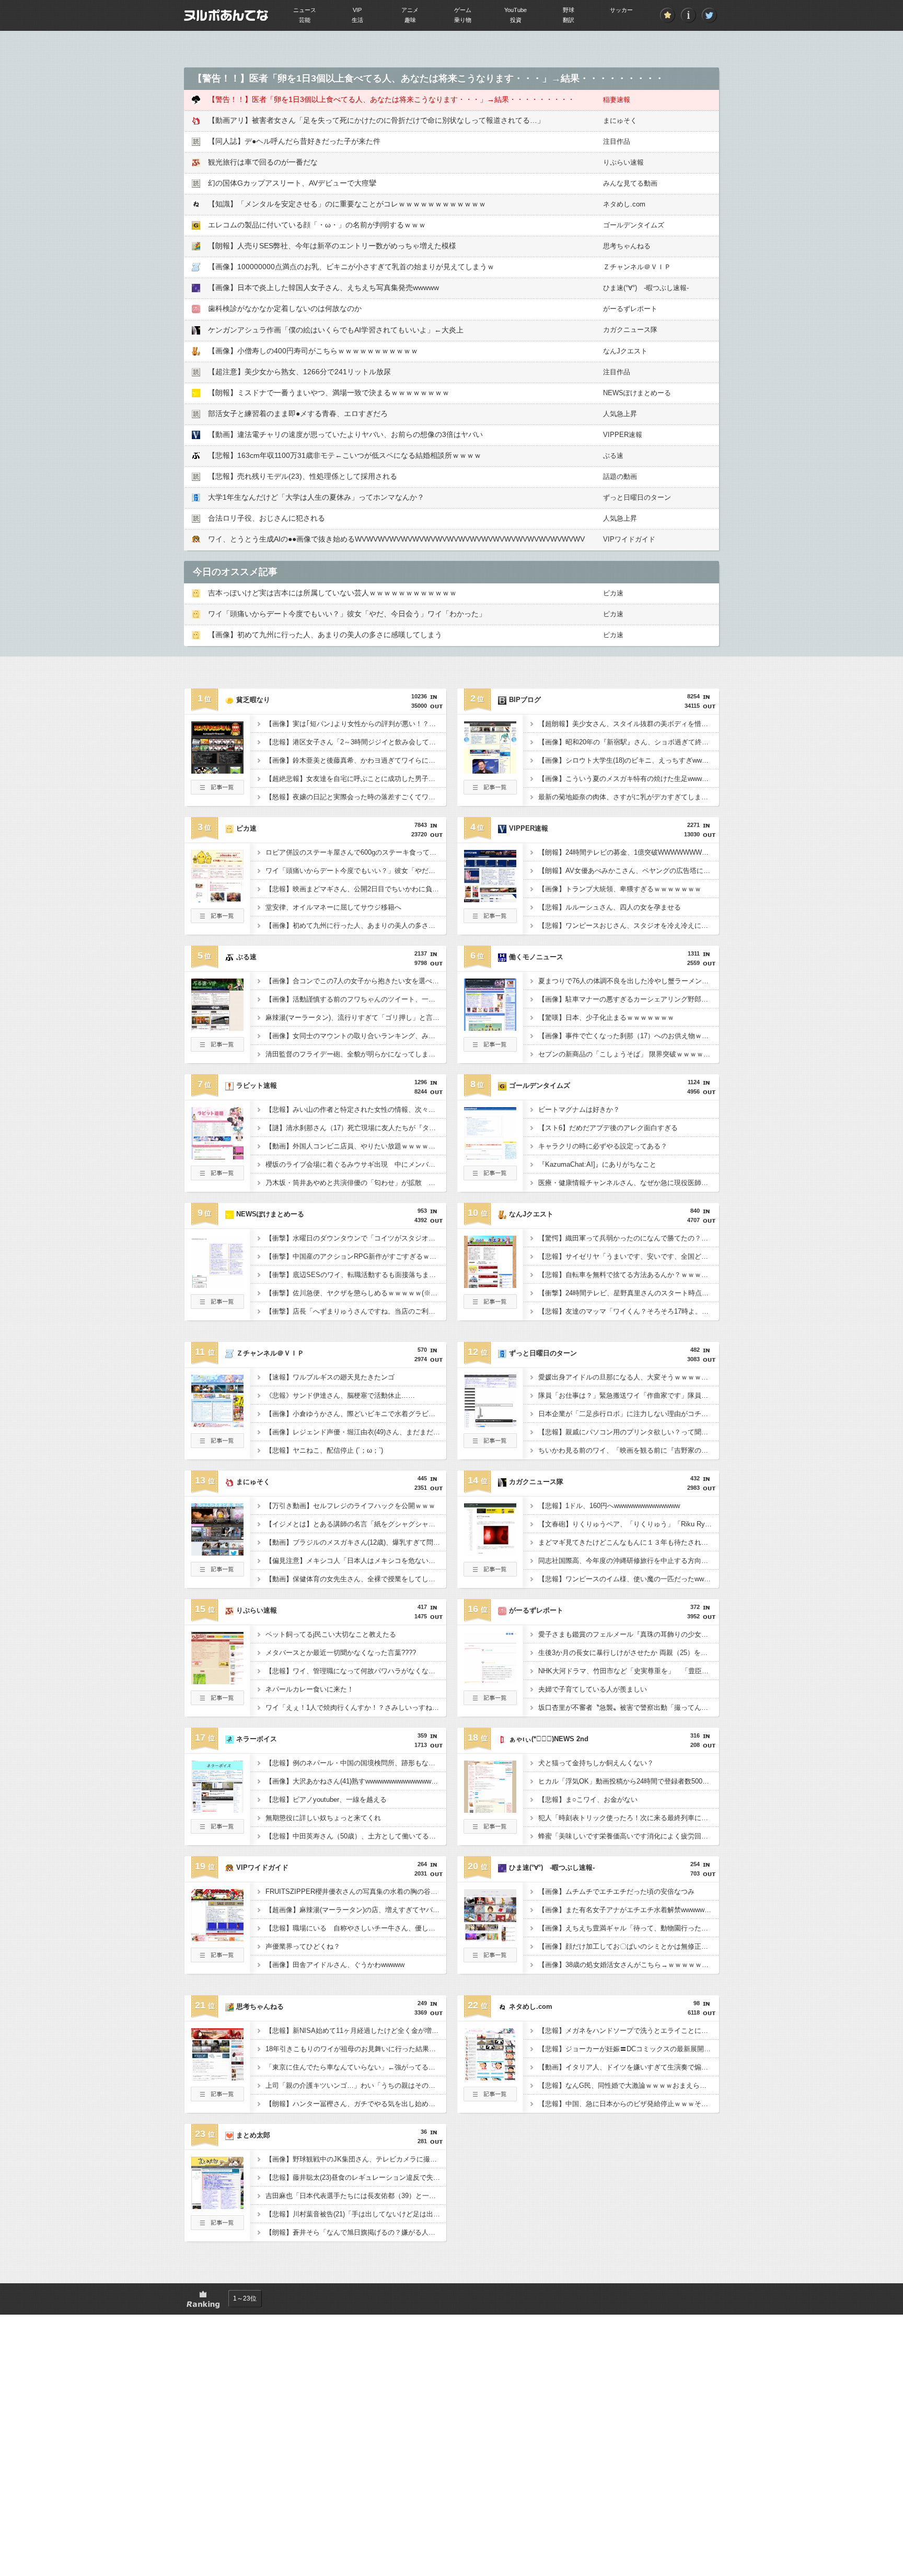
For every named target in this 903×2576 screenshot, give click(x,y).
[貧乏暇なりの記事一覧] (217, 791)
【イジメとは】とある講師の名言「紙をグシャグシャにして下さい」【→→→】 (356, 1524)
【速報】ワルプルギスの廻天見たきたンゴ (330, 1377)
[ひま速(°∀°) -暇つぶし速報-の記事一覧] (490, 1959)
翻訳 (569, 20)
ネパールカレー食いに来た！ (310, 1689)
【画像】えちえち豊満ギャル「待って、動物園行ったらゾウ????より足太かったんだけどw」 (629, 1928)
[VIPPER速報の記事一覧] (490, 920)
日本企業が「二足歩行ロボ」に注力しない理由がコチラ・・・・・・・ (629, 1414)
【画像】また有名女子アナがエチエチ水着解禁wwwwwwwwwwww (629, 1910)
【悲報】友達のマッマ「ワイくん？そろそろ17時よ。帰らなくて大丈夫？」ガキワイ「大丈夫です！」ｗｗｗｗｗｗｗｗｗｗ (629, 1311)
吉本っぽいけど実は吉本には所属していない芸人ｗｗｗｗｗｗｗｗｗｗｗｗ (332, 593)
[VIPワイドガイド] (217, 1938)
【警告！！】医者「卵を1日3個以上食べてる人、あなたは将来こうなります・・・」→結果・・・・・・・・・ (391, 99)
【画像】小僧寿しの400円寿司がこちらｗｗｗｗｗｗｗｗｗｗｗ (313, 351)
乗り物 (463, 20)
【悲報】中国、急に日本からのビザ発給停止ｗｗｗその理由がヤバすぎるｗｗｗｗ (629, 2104)
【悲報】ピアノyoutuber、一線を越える (326, 1799)
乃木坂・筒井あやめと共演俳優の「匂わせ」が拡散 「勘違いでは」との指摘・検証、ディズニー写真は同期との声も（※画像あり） (356, 1183)
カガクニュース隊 (630, 330)
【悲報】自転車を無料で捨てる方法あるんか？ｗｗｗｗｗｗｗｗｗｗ (629, 1275)
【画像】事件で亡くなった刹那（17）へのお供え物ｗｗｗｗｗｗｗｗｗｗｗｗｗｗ (629, 1036)
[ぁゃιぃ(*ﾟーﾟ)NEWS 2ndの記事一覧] (490, 1831)
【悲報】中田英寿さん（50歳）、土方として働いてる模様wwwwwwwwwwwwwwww (356, 1836)
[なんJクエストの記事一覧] (490, 1306)
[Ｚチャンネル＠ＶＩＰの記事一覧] (217, 1445)
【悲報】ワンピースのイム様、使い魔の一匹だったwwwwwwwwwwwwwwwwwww (629, 1579)
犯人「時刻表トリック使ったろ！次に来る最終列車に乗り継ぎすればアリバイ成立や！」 (629, 1818)
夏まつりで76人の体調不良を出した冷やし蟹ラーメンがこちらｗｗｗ (629, 981)
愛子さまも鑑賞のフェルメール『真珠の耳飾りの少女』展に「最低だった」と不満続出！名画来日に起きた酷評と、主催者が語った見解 (629, 1634)
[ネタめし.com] (490, 2077)
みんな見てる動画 (630, 183)
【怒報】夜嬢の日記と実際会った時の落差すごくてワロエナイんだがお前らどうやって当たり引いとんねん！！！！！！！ (356, 797)
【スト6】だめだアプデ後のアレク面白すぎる (608, 1128)
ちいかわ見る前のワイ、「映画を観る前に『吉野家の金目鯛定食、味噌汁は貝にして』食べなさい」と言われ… (629, 1450)
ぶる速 (613, 456)
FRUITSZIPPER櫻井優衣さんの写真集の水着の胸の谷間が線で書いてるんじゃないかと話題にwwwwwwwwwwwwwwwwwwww (356, 1891)
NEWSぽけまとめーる (637, 393)
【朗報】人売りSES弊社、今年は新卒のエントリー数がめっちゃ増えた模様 (332, 246)
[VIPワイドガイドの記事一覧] (217, 1959)
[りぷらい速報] (217, 1681)
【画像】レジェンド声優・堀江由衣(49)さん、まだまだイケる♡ (356, 1432)
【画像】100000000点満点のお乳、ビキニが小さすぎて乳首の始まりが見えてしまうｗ (351, 267)
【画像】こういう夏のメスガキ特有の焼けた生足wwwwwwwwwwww (629, 779)
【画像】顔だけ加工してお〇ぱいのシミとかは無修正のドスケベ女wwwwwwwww (629, 1946)
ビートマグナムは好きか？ (579, 1109)
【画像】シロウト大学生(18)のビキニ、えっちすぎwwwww (627, 760)
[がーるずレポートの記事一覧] (490, 1702)
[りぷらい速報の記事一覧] (217, 1702)
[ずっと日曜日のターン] (490, 1424)
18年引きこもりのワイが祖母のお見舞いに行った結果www (354, 2049)
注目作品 (617, 141)
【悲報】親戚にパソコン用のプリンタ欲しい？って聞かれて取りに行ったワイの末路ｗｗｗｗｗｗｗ (629, 1432)
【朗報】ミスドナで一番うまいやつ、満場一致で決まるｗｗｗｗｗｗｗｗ (329, 393)
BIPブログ (525, 700)
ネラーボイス (257, 1739)
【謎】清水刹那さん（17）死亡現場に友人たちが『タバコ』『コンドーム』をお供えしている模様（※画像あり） (356, 1128)
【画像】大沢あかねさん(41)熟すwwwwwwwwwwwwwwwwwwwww (356, 1781)
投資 (516, 20)
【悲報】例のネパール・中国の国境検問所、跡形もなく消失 (356, 1763)
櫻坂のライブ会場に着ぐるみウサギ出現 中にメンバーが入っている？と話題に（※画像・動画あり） (356, 1164)
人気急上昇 (620, 414)
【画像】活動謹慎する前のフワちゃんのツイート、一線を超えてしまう (356, 999)
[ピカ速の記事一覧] (217, 920)
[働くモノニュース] (490, 1028)
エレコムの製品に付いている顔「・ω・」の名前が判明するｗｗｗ (317, 225)
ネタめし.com (624, 204)
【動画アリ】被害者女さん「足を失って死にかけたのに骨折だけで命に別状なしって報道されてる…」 (376, 120)
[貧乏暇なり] (217, 770)
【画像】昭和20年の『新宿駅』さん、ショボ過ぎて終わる (627, 742)
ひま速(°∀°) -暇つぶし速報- (646, 288)
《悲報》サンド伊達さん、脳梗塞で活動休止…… (340, 1395)
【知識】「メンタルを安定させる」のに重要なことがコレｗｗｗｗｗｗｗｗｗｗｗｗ (347, 204)
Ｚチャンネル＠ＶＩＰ (637, 267)
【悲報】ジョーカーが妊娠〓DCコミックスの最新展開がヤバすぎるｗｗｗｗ (629, 2049)
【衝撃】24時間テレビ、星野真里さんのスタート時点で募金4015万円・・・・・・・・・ (629, 1293)
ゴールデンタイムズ (634, 225)
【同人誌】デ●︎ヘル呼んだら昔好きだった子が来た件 (294, 141)
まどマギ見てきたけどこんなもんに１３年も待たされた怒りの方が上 (629, 1542)
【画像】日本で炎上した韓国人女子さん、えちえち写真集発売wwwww (323, 287)
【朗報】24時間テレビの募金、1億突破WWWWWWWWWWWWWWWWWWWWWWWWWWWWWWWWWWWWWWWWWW (629, 852)
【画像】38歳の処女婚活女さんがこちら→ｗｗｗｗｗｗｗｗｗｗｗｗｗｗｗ (629, 1965)
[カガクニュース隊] (490, 1552)
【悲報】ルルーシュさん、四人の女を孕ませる (610, 907)
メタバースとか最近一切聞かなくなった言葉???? (341, 1653)
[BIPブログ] (490, 770)
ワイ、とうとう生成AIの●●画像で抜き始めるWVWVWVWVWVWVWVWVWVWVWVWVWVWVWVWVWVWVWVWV (396, 539)
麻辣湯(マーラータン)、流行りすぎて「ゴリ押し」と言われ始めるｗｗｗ (356, 1017)
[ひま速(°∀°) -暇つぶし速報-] (490, 1938)
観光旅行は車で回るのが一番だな (263, 162)
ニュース (305, 10)
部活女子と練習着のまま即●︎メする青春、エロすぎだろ (298, 413)
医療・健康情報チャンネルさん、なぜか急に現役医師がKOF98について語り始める (629, 1183)
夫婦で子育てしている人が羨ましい (593, 1689)
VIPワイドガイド (629, 539)
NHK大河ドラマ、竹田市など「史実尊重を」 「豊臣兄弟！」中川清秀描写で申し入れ (629, 1671)
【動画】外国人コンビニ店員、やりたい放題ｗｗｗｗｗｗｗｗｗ (356, 1146)
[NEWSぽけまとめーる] (217, 1285)
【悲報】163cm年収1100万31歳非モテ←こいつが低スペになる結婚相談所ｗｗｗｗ (345, 455)
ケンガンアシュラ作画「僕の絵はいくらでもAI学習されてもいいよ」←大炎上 (336, 330)
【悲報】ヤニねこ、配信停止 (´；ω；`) (324, 1450)
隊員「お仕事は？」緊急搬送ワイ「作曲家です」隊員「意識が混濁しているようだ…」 (629, 1395)
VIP (357, 10)
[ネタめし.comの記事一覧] (490, 2098)
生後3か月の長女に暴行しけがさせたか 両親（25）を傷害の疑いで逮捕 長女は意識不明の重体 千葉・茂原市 (629, 1653)
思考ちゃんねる (627, 246)
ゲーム (463, 10)
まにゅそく (620, 120)
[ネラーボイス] (217, 1810)
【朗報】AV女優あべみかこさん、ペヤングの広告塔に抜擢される (629, 871)
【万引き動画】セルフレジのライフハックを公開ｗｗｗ (350, 1506)
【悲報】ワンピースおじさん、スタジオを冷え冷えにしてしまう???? (629, 925)
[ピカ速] (217, 899)
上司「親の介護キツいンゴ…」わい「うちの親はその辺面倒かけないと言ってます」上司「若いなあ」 (356, 2085)
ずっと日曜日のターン (637, 497)
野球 (569, 10)
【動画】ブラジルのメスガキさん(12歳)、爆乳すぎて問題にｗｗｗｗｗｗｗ (356, 1542)
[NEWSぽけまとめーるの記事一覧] (217, 1306)
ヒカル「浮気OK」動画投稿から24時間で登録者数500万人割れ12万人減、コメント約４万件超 (629, 1781)
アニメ (410, 10)
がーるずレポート (630, 309)
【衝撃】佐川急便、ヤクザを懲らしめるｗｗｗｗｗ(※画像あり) (356, 1293)
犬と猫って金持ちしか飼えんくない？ (596, 1763)
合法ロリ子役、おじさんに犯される (267, 518)
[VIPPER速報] (490, 899)
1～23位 (245, 2298)
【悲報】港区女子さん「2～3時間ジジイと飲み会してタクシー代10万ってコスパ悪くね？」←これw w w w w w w (356, 742)
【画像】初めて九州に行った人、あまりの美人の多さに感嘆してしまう (325, 635)
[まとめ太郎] (217, 2206)
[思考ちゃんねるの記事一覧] (217, 2098)
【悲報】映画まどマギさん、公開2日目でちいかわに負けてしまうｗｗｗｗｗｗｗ (356, 889)
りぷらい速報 (623, 162)
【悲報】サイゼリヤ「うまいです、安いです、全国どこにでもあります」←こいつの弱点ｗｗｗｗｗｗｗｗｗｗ (629, 1256)
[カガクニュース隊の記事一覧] (490, 1573)
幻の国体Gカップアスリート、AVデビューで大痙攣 (292, 183)
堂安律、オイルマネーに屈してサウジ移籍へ (333, 907)
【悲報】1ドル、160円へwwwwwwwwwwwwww (609, 1506)
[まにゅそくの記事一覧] (217, 1573)
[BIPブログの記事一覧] (490, 791)
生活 (357, 20)
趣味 (410, 20)
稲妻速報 (617, 100)
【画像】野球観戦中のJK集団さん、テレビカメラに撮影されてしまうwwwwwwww (356, 2159)
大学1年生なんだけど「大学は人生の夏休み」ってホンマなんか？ (316, 497)
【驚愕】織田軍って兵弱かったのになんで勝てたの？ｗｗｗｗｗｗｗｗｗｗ (629, 1238)
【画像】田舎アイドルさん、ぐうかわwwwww (335, 1965)
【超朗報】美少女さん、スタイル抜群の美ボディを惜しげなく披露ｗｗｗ (629, 724)
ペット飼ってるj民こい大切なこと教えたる (331, 1634)
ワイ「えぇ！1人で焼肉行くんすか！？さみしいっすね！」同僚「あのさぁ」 (356, 1707)
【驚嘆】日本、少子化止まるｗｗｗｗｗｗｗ (606, 1017)
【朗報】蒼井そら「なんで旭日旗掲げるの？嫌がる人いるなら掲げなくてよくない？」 (356, 2232)
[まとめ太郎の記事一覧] (217, 2227)
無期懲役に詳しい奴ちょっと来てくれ (323, 1818)
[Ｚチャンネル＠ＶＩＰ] (217, 1424)
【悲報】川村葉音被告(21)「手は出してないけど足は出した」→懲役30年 (356, 2214)
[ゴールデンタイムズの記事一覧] (490, 1177)
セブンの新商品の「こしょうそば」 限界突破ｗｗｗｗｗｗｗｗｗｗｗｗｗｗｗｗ (629, 1054)
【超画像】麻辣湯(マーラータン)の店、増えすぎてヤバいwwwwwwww (356, 1910)
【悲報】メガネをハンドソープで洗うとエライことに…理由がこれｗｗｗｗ (629, 2031)
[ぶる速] (217, 1028)
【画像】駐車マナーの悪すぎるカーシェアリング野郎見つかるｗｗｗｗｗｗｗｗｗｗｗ (629, 999)
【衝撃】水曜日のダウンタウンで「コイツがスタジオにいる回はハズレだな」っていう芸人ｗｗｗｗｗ (356, 1238)
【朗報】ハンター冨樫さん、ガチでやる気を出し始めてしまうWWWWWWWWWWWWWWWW (356, 2104)
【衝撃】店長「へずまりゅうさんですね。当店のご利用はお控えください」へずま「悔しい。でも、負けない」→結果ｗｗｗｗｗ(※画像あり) (356, 1311)
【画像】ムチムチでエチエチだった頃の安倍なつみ (616, 1891)
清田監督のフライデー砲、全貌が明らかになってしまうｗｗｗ (356, 1054)
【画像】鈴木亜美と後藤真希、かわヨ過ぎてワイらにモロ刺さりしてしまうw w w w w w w (356, 760)
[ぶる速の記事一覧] (217, 1049)
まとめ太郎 (253, 2135)
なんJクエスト (625, 351)
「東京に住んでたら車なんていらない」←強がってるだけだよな (356, 2067)
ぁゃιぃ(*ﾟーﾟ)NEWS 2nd (549, 1739)
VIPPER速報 (623, 435)
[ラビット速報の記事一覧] (217, 1177)
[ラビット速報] (217, 1156)
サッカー (621, 10)
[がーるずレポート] (490, 1681)
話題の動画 (620, 476)
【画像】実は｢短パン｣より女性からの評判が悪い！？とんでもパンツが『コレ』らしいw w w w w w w (356, 724)
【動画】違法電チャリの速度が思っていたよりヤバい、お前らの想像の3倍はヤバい (345, 434)
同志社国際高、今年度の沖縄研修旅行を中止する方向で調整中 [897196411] (629, 1561)
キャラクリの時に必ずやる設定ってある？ (603, 1146)
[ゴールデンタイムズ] (490, 1156)
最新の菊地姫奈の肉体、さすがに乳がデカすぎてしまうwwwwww (629, 797)
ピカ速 (613, 593)
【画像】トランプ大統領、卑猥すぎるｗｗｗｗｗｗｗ (620, 889)
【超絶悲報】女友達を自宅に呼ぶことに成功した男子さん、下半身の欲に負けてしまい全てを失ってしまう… (356, 779)
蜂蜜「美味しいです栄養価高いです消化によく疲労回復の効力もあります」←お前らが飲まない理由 (629, 1836)
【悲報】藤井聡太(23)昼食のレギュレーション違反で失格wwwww (356, 2177)
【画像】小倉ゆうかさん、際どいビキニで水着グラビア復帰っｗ (356, 1414)
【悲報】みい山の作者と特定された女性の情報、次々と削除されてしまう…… (356, 1109)
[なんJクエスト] (490, 1285)
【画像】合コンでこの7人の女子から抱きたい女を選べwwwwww (356, 981)
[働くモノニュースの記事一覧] (490, 1049)
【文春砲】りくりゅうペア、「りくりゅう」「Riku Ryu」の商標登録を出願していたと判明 (629, 1524)
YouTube (516, 10)
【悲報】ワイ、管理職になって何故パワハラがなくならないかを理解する (356, 1671)
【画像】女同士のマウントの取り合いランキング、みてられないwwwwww (356, 1036)
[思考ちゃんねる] (217, 2077)
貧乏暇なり (253, 700)
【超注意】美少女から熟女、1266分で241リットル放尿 (299, 372)
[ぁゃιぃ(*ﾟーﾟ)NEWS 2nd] (490, 1810)
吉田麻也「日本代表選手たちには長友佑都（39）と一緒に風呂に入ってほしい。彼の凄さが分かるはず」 (356, 2196)
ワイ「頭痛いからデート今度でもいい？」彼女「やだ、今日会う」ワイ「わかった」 (347, 614)
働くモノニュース (536, 957)
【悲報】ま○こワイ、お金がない (588, 1799)
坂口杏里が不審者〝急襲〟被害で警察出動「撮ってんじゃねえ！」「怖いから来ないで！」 (629, 1707)
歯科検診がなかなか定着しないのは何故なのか (285, 308)
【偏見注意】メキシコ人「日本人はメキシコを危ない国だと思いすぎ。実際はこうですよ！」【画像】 (356, 1561)
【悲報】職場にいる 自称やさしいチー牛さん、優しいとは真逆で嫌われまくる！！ (356, 1928)
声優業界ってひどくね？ (303, 1946)
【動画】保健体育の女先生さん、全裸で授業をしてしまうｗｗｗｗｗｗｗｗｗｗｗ (356, 1579)
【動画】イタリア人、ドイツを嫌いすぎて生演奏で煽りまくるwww (629, 2067)
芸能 (305, 20)
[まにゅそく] (217, 1552)
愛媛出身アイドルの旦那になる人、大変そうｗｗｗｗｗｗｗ (629, 1377)
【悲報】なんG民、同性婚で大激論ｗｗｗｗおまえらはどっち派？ (629, 2085)
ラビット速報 (257, 1085)
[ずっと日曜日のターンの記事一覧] (490, 1445)
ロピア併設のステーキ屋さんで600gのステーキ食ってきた (354, 852)
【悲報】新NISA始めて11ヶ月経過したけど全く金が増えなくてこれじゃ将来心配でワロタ (356, 2031)
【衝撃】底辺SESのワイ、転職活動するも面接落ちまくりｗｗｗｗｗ (356, 1275)
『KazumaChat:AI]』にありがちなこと (597, 1164)
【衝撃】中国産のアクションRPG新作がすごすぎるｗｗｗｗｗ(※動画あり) (356, 1256)
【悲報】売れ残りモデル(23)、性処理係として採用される (303, 476)
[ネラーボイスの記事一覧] (217, 1831)
